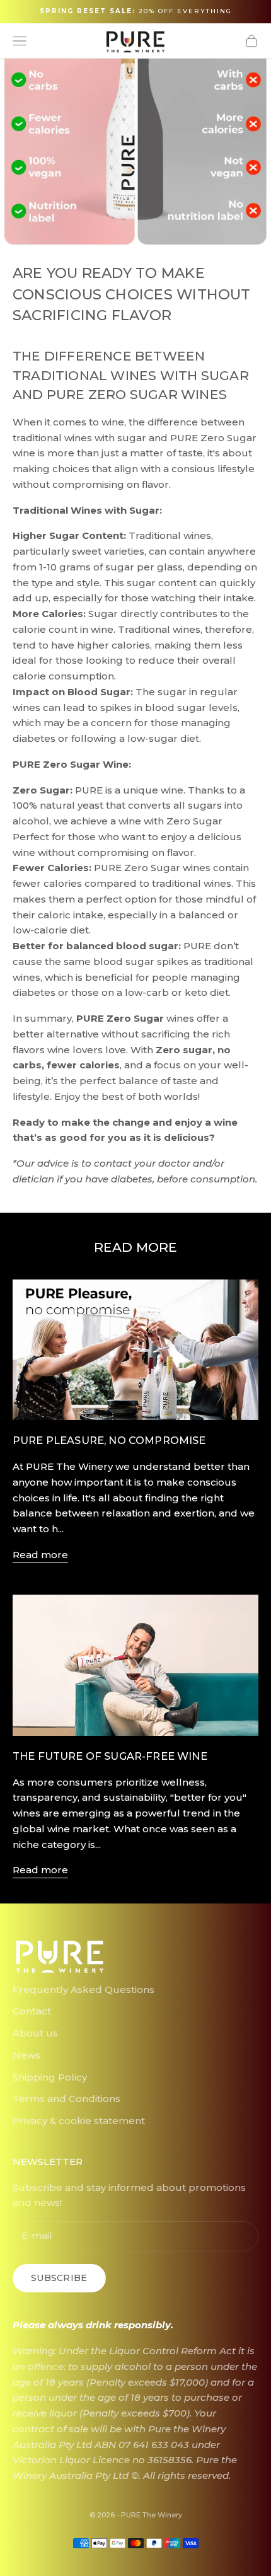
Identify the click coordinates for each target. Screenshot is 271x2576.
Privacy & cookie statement (79, 2121)
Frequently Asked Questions (84, 1990)
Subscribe (59, 2278)
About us (35, 2033)
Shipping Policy (50, 2077)
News (26, 2055)
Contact (32, 2011)
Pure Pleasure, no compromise (109, 1440)
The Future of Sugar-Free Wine (110, 1756)
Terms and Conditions (66, 2099)
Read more (40, 1555)
